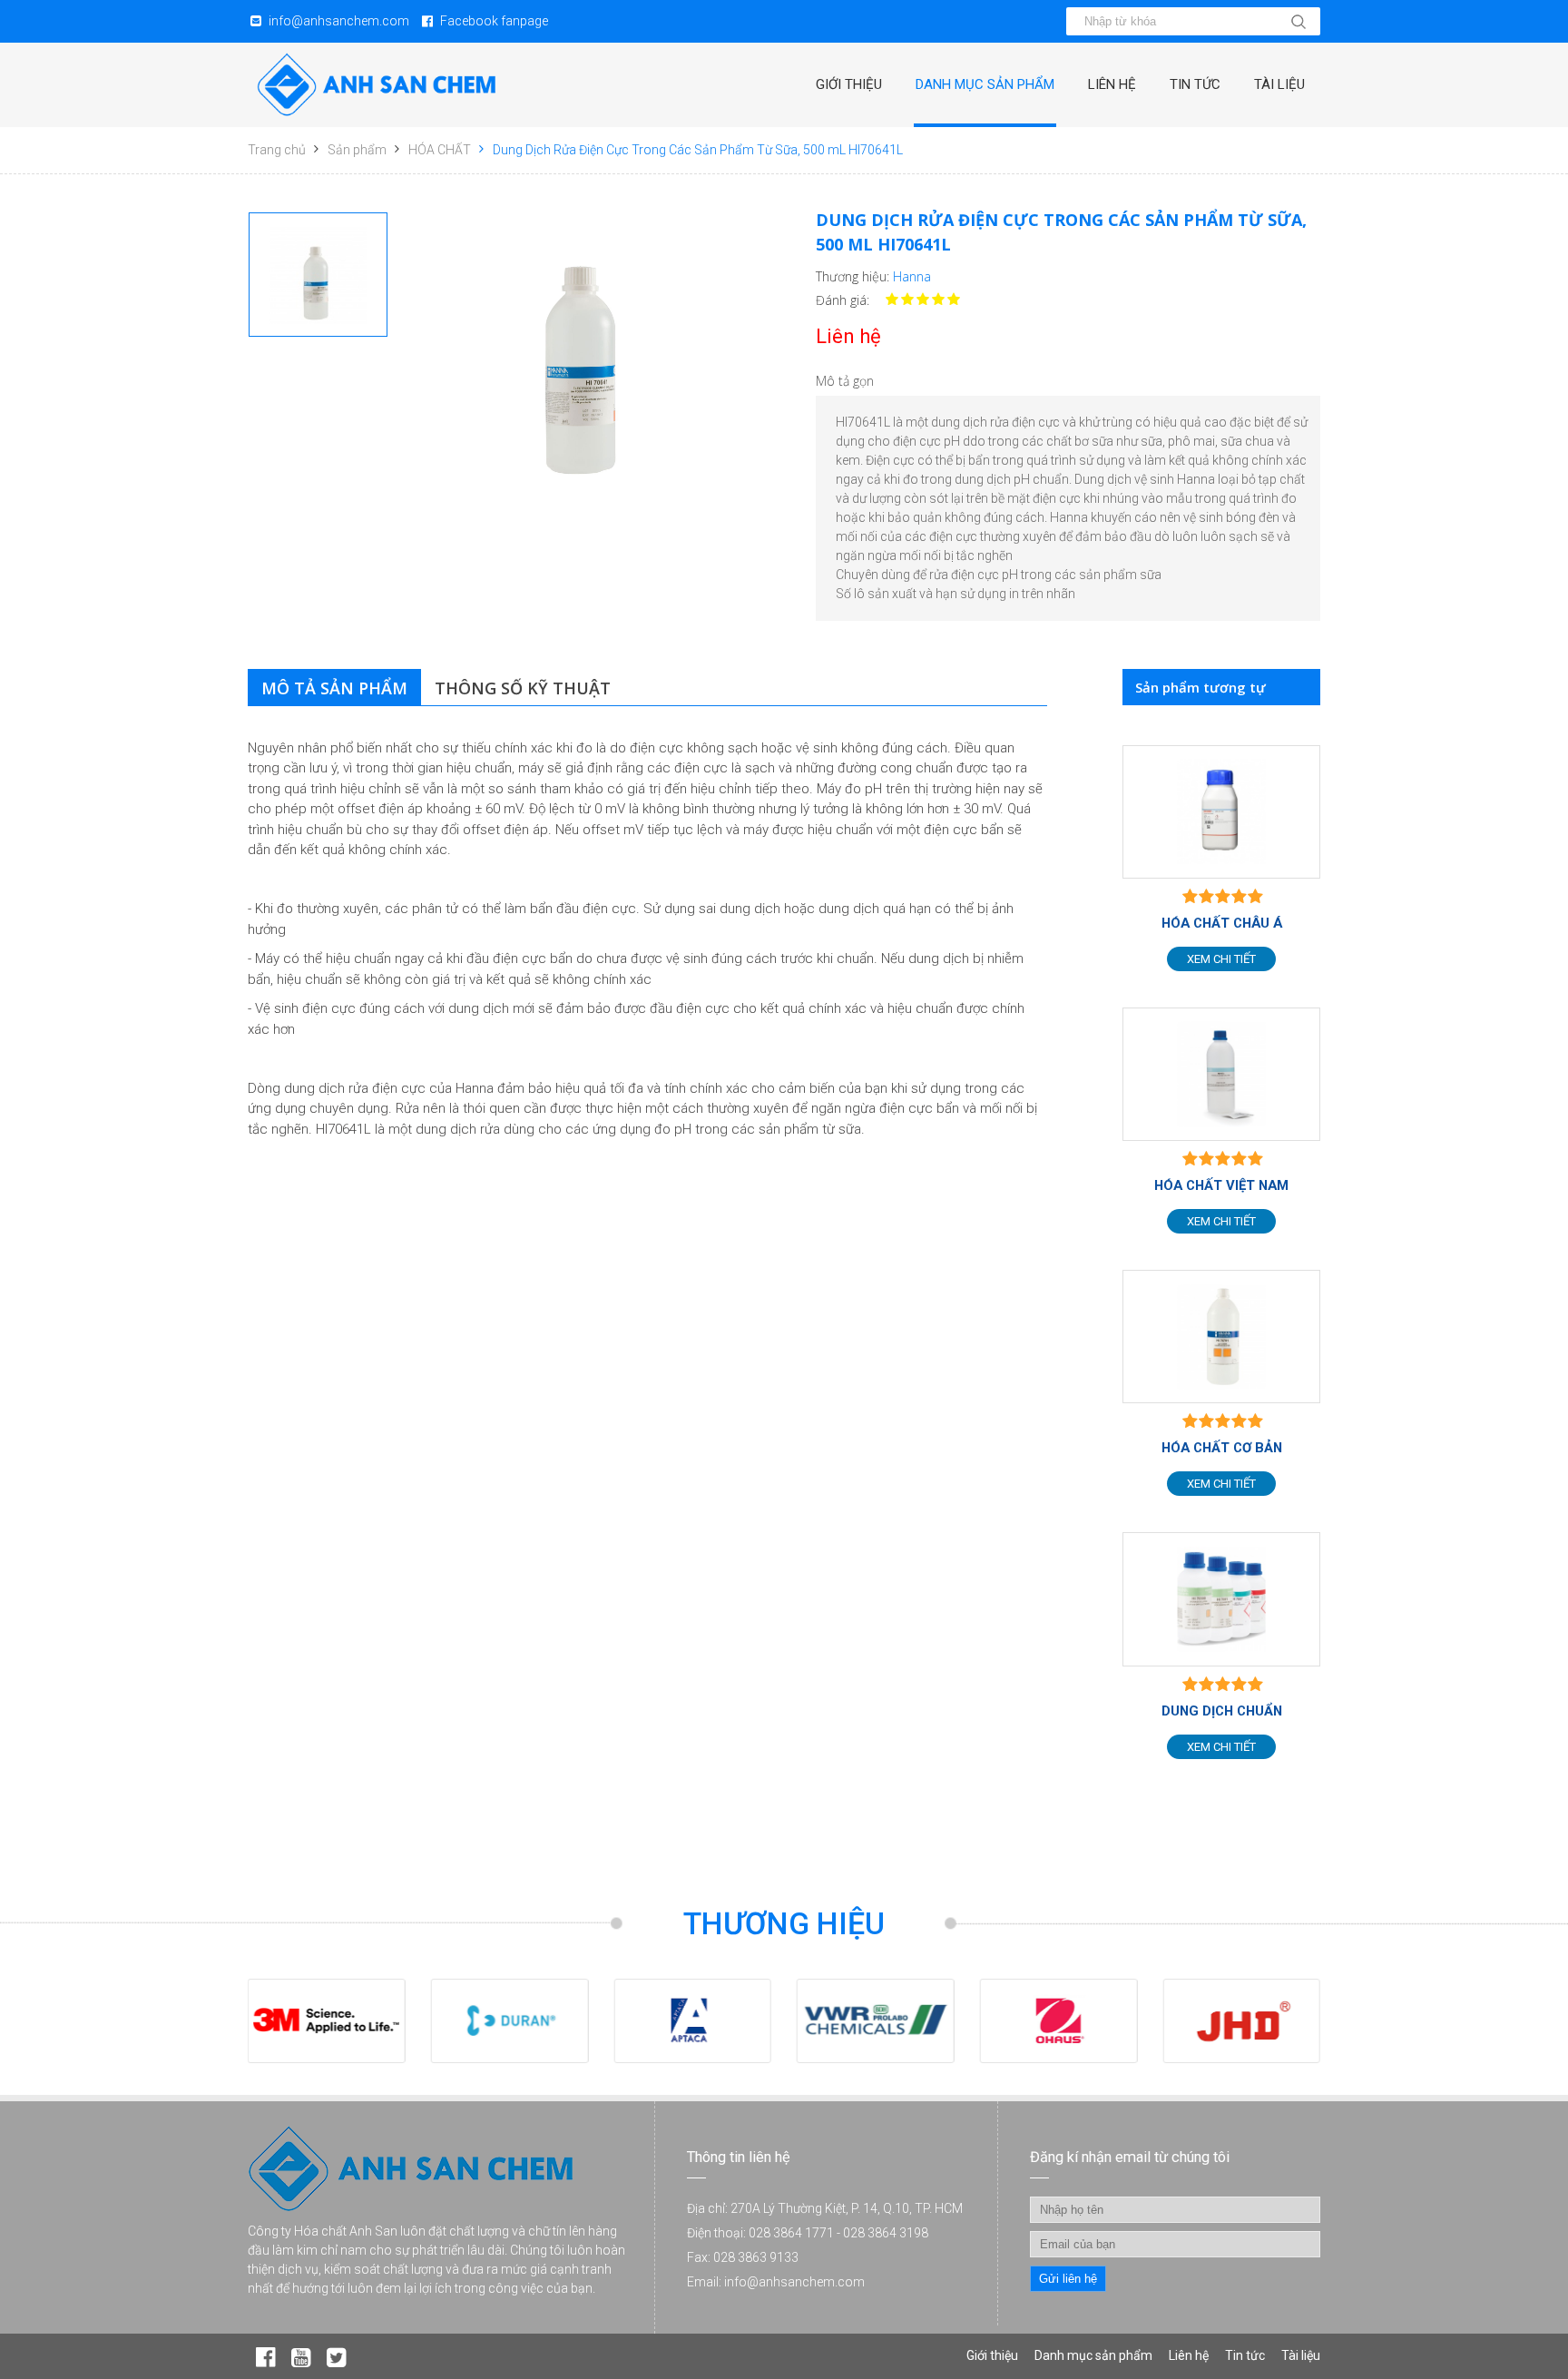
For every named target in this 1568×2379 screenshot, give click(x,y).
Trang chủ (277, 150)
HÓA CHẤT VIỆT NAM (1221, 1185)
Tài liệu (1279, 84)
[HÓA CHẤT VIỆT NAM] (1221, 1074)
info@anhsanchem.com (339, 21)
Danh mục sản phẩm (985, 84)
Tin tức (1195, 84)
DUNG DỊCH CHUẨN (1222, 1711)
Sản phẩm (357, 150)
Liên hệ (1112, 84)
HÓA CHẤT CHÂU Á (1222, 923)
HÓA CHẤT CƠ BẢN (1222, 1448)
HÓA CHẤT (440, 150)
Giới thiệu (849, 84)
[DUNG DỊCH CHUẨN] (1221, 1599)
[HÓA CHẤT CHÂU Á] (1221, 812)
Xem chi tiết (1221, 959)
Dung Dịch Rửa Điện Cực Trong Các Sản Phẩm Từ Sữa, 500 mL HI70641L (698, 150)
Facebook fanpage (494, 21)
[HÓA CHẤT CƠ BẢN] (1221, 1337)
